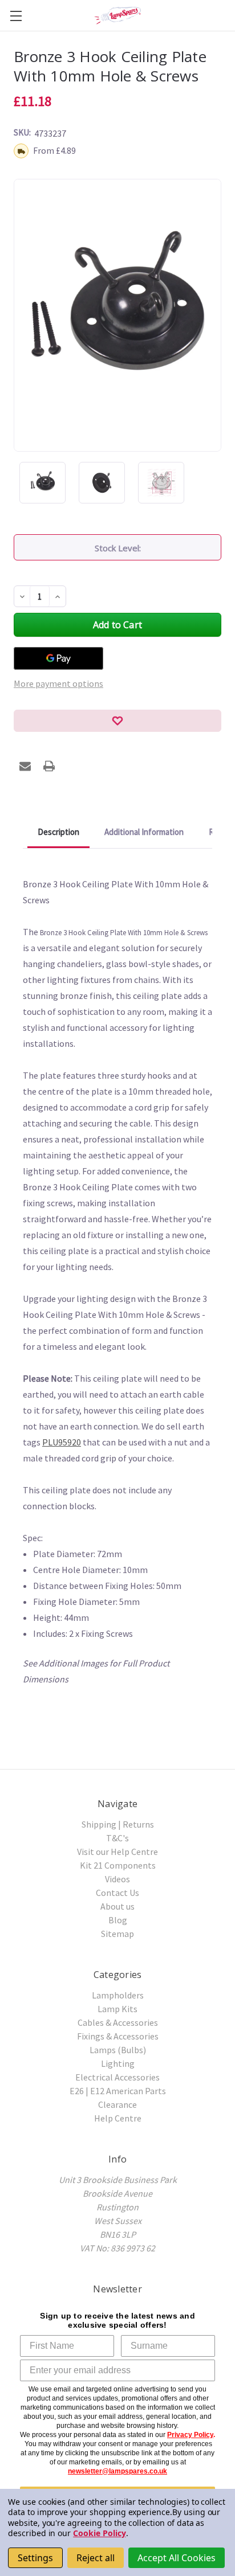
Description (58, 832)
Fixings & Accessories (118, 2036)
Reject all (96, 2558)
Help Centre (118, 2118)
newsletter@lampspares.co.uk (117, 2471)
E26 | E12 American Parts (118, 2091)
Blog (118, 1920)
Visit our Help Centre (117, 1852)
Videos (117, 1879)
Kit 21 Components (118, 1865)
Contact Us (117, 1893)
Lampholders (118, 1995)
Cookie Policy (99, 2533)
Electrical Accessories (117, 2077)
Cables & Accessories (118, 2022)
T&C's (117, 1838)
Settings (35, 2558)
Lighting (118, 2063)
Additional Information (144, 832)
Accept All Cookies (177, 2558)
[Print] (49, 766)
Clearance (117, 2104)
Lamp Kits (117, 2009)
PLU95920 (62, 1442)
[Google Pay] (58, 658)
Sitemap (117, 1934)
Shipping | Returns (118, 1824)
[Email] (25, 766)
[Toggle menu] (16, 16)
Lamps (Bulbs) (118, 2050)
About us (117, 1906)
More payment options (58, 683)
